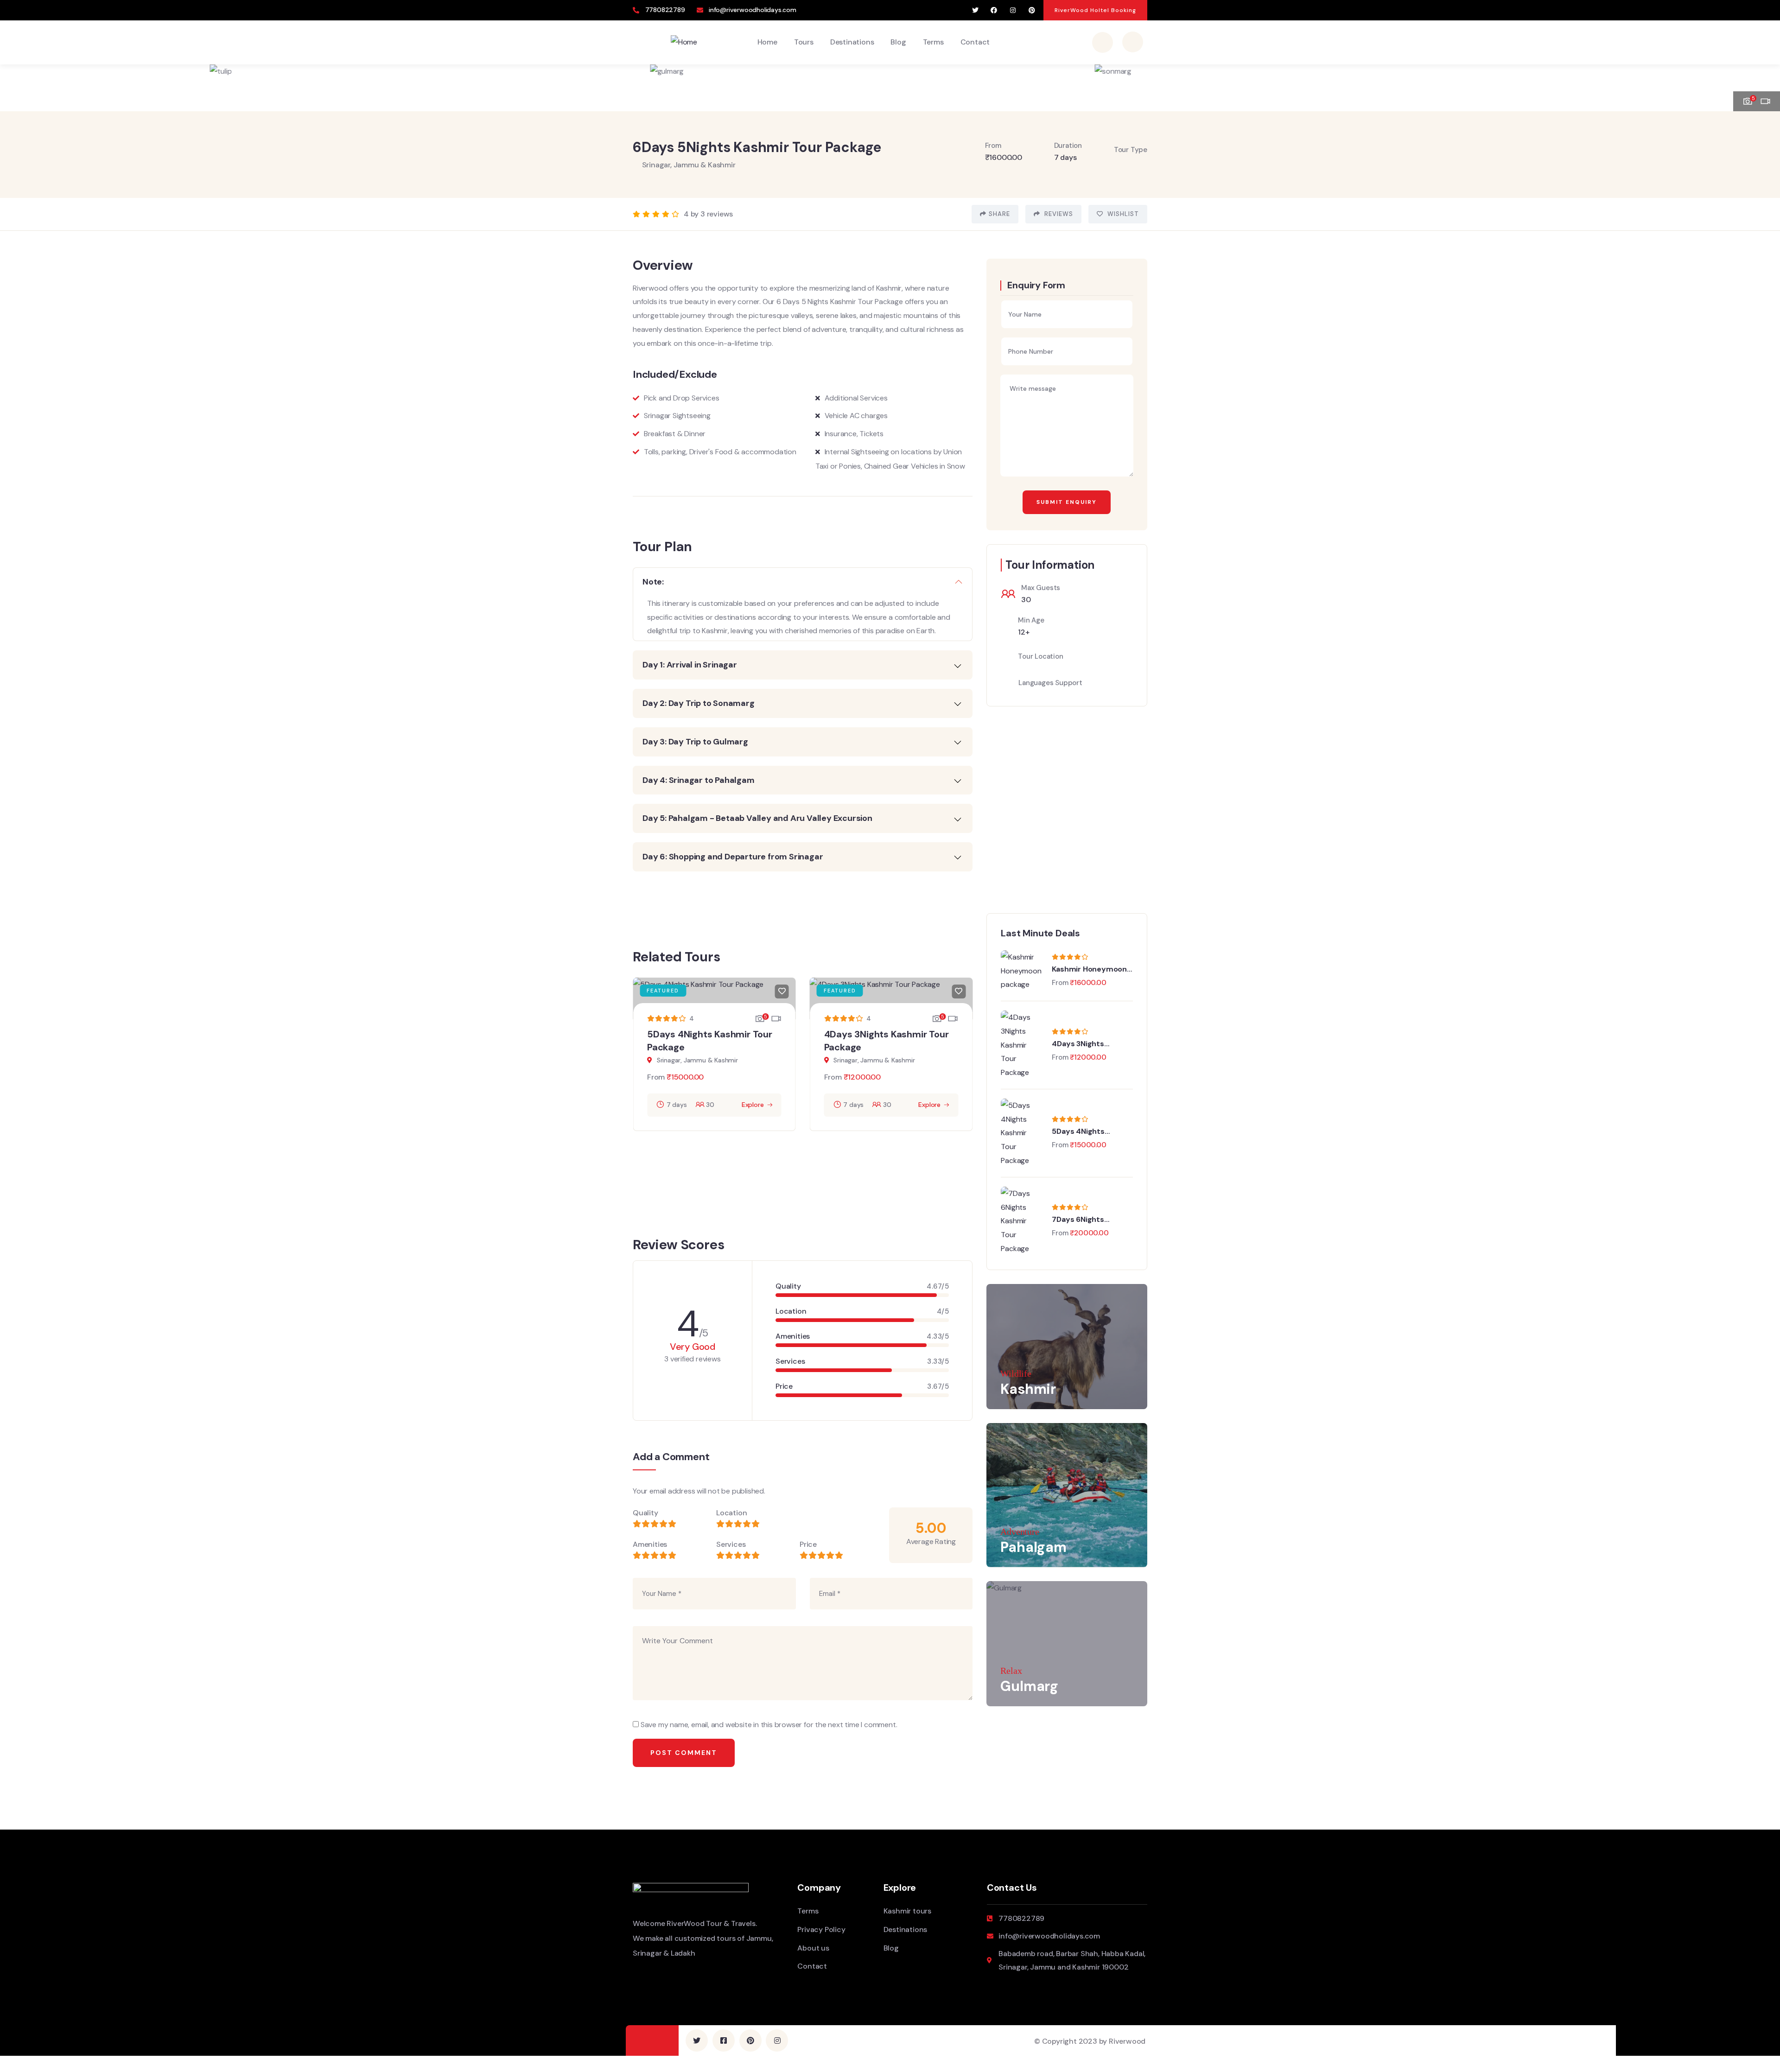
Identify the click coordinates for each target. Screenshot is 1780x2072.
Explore (753, 1105)
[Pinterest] (1032, 10)
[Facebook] (994, 10)
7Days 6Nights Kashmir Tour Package (1091, 1220)
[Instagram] (1013, 10)
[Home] (684, 42)
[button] (1764, 82)
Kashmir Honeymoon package (1089, 969)
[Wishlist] (782, 992)
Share (999, 214)
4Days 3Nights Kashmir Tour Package (1091, 1044)
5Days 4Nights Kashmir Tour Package (1091, 1131)
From (656, 1077)
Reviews (1058, 214)
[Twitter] (975, 10)
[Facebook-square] (724, 2040)
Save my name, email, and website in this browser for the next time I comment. (769, 1725)
